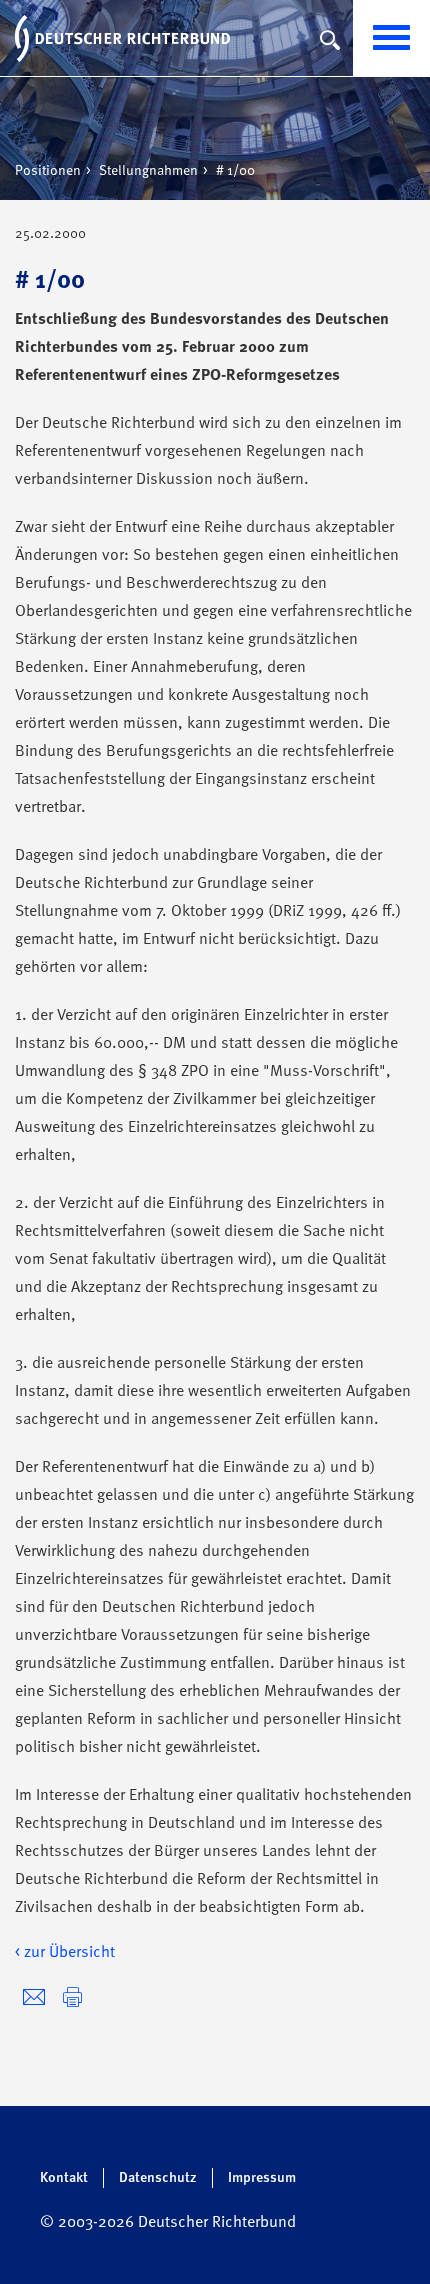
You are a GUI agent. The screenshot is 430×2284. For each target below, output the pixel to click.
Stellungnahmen (148, 171)
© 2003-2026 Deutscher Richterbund (168, 2223)
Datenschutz (158, 2178)
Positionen (48, 171)
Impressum (262, 2178)
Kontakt (64, 2178)
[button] (72, 1997)
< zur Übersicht (65, 1953)
